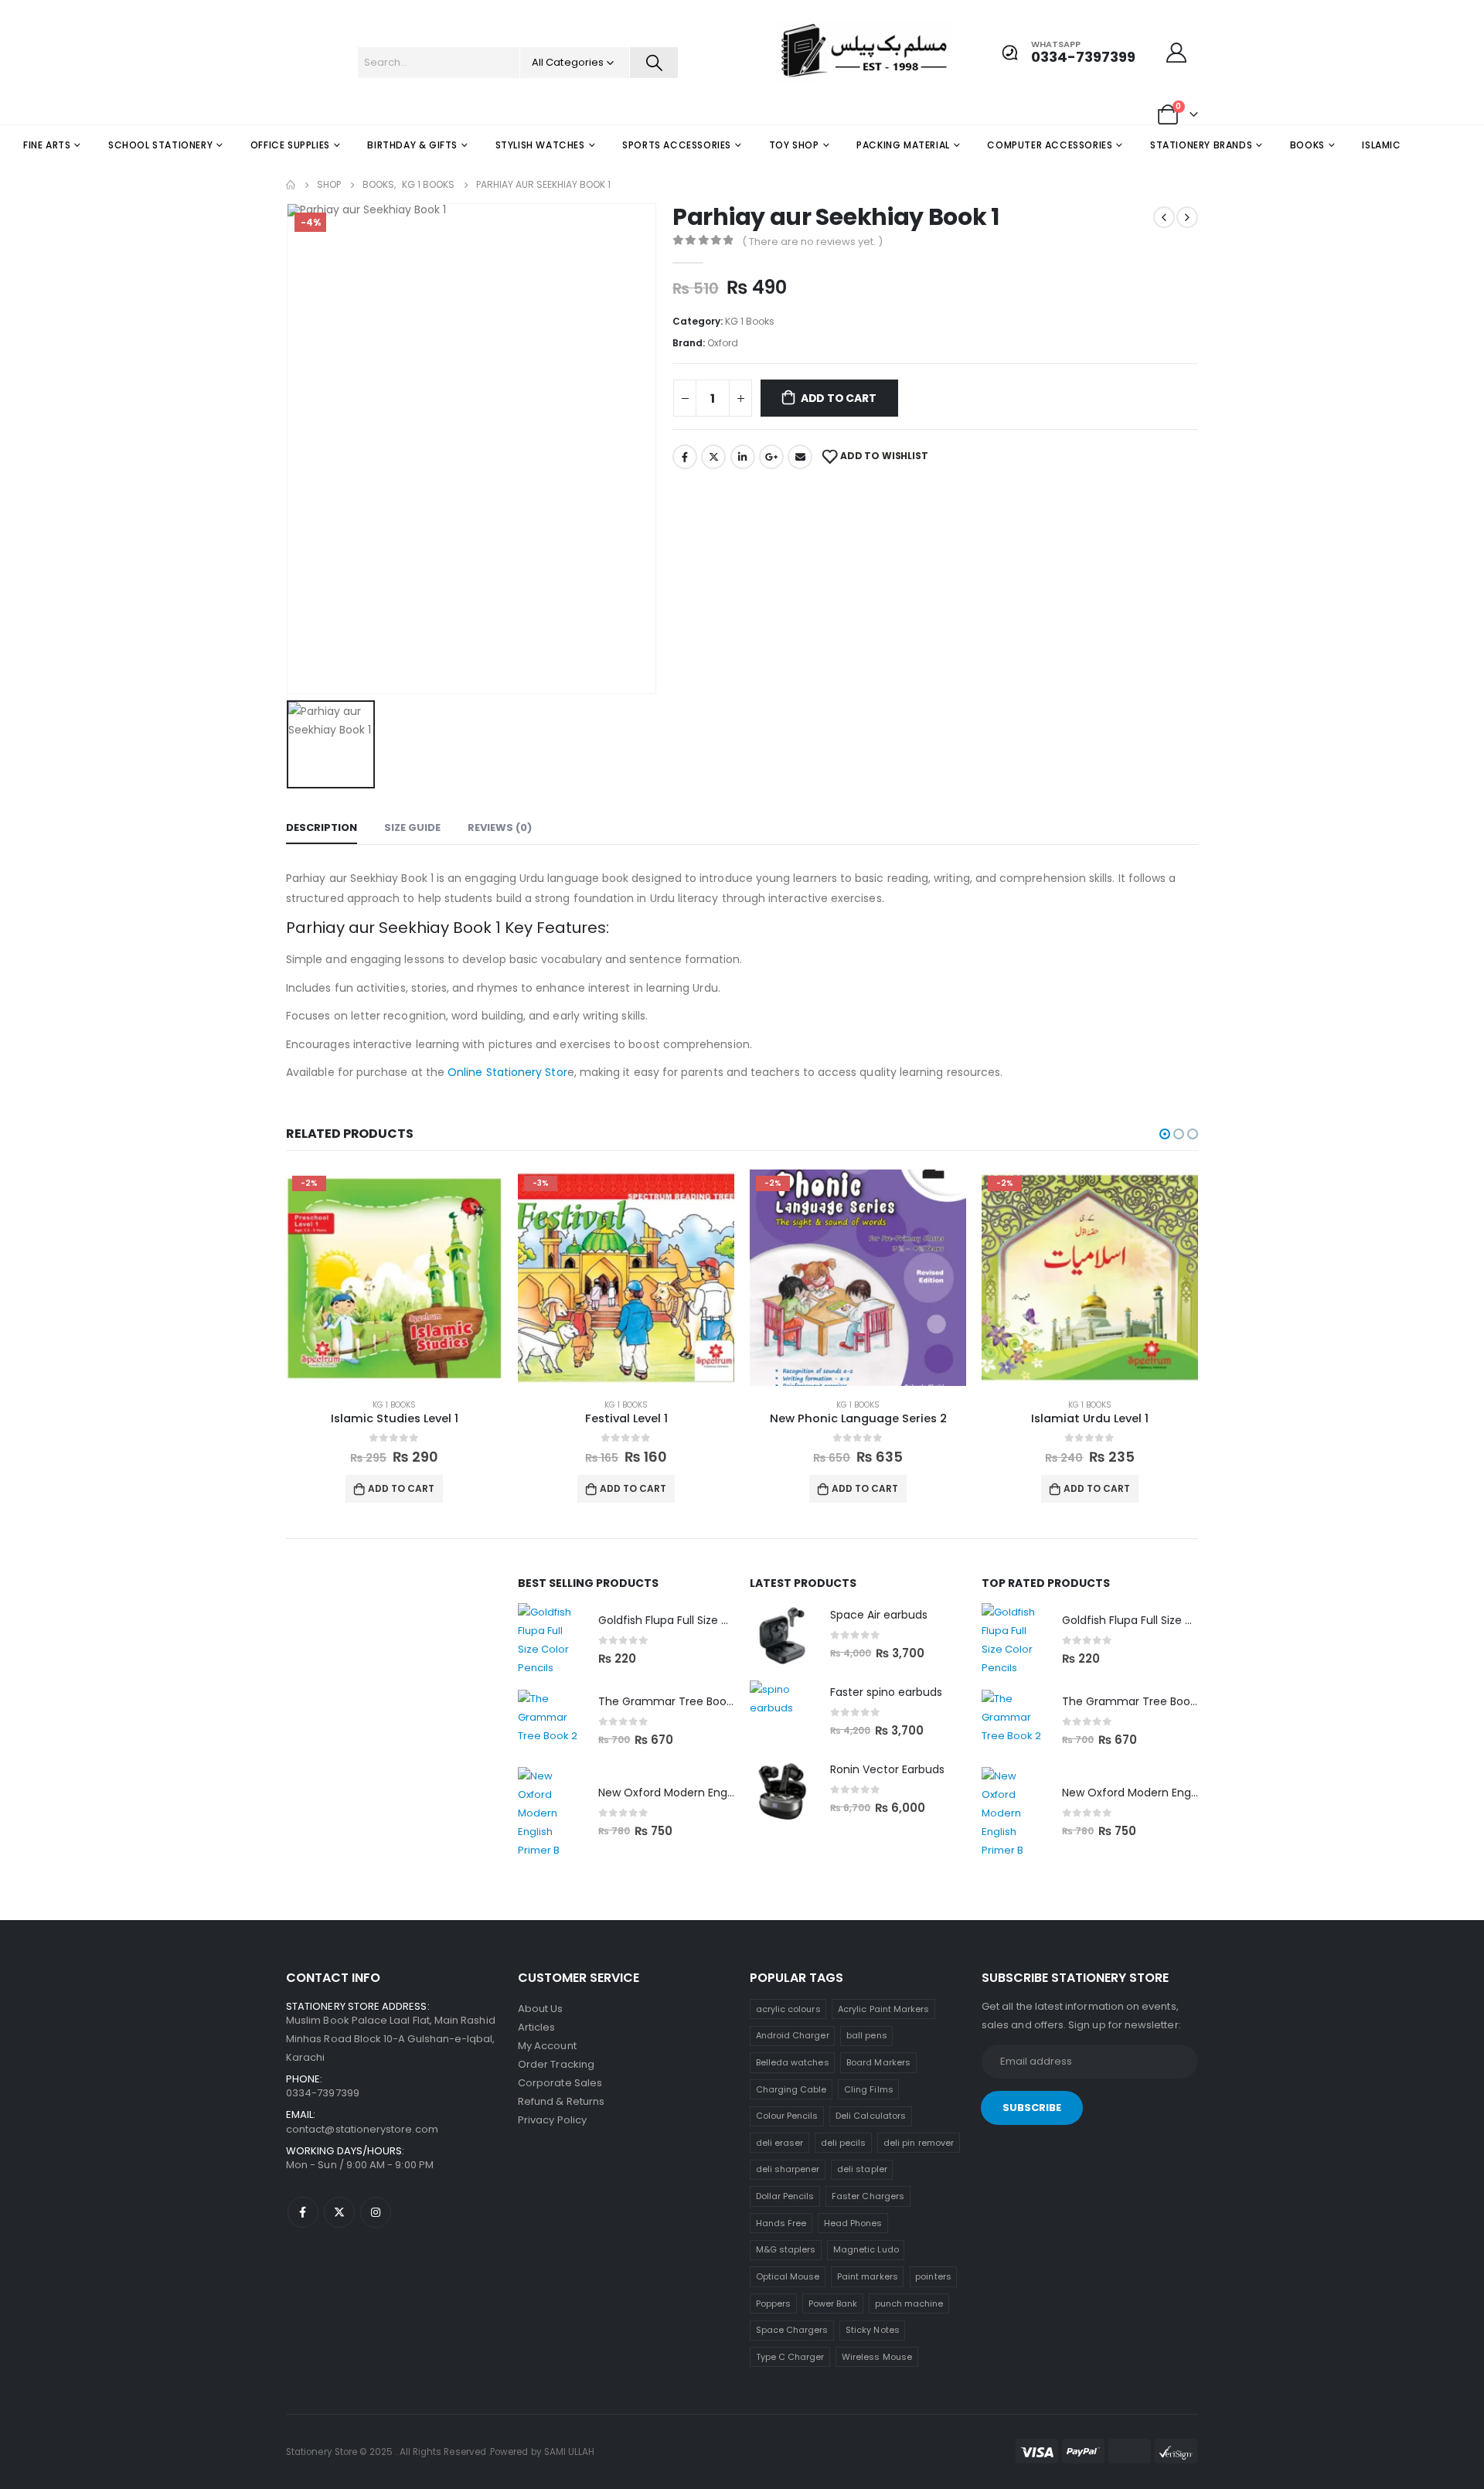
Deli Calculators (871, 2116)
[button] (1165, 1134)
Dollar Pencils (785, 2196)
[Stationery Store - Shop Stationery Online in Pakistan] (806, 52)
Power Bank (833, 2303)
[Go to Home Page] (291, 185)
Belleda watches (793, 2062)
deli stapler (862, 2169)
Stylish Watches (540, 145)
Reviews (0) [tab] (500, 827)
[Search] (654, 63)
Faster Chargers (868, 2196)
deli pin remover (919, 2143)
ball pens (867, 2035)
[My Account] (1177, 53)
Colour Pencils (787, 2116)
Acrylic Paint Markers (883, 2009)
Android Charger (793, 2035)
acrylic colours (788, 2009)
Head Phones (853, 2223)
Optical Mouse (788, 2276)
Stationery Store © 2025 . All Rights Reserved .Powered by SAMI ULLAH (440, 2452)
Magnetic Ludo (866, 2249)
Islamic (1381, 145)
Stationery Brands (1201, 145)
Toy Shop (794, 145)
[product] (550, 1640)
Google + (771, 457)
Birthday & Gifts (412, 145)
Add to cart (839, 398)
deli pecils (844, 2143)
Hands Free (781, 2223)
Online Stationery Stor (507, 1072)
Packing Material (903, 145)
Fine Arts (47, 145)
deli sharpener (788, 2169)
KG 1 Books (750, 321)
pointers (933, 2276)
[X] (339, 2212)
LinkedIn (743, 457)
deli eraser (780, 2143)
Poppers (773, 2303)
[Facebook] (303, 2212)
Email (800, 457)
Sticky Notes (873, 2330)
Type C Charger (790, 2357)
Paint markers (868, 2276)
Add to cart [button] (401, 1488)
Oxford (723, 343)
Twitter (713, 457)
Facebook (685, 457)
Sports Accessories (677, 145)
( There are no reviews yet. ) (812, 242)
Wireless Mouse (877, 2357)
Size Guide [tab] (412, 827)
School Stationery (160, 145)
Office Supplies (290, 145)
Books (1307, 145)
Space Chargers (792, 2330)
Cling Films (869, 2089)
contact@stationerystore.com (362, 2129)
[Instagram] (376, 2212)
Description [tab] (322, 827)
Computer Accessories (1050, 145)
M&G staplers (786, 2249)
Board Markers (878, 2062)
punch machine (909, 2303)
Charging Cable (791, 2089)
